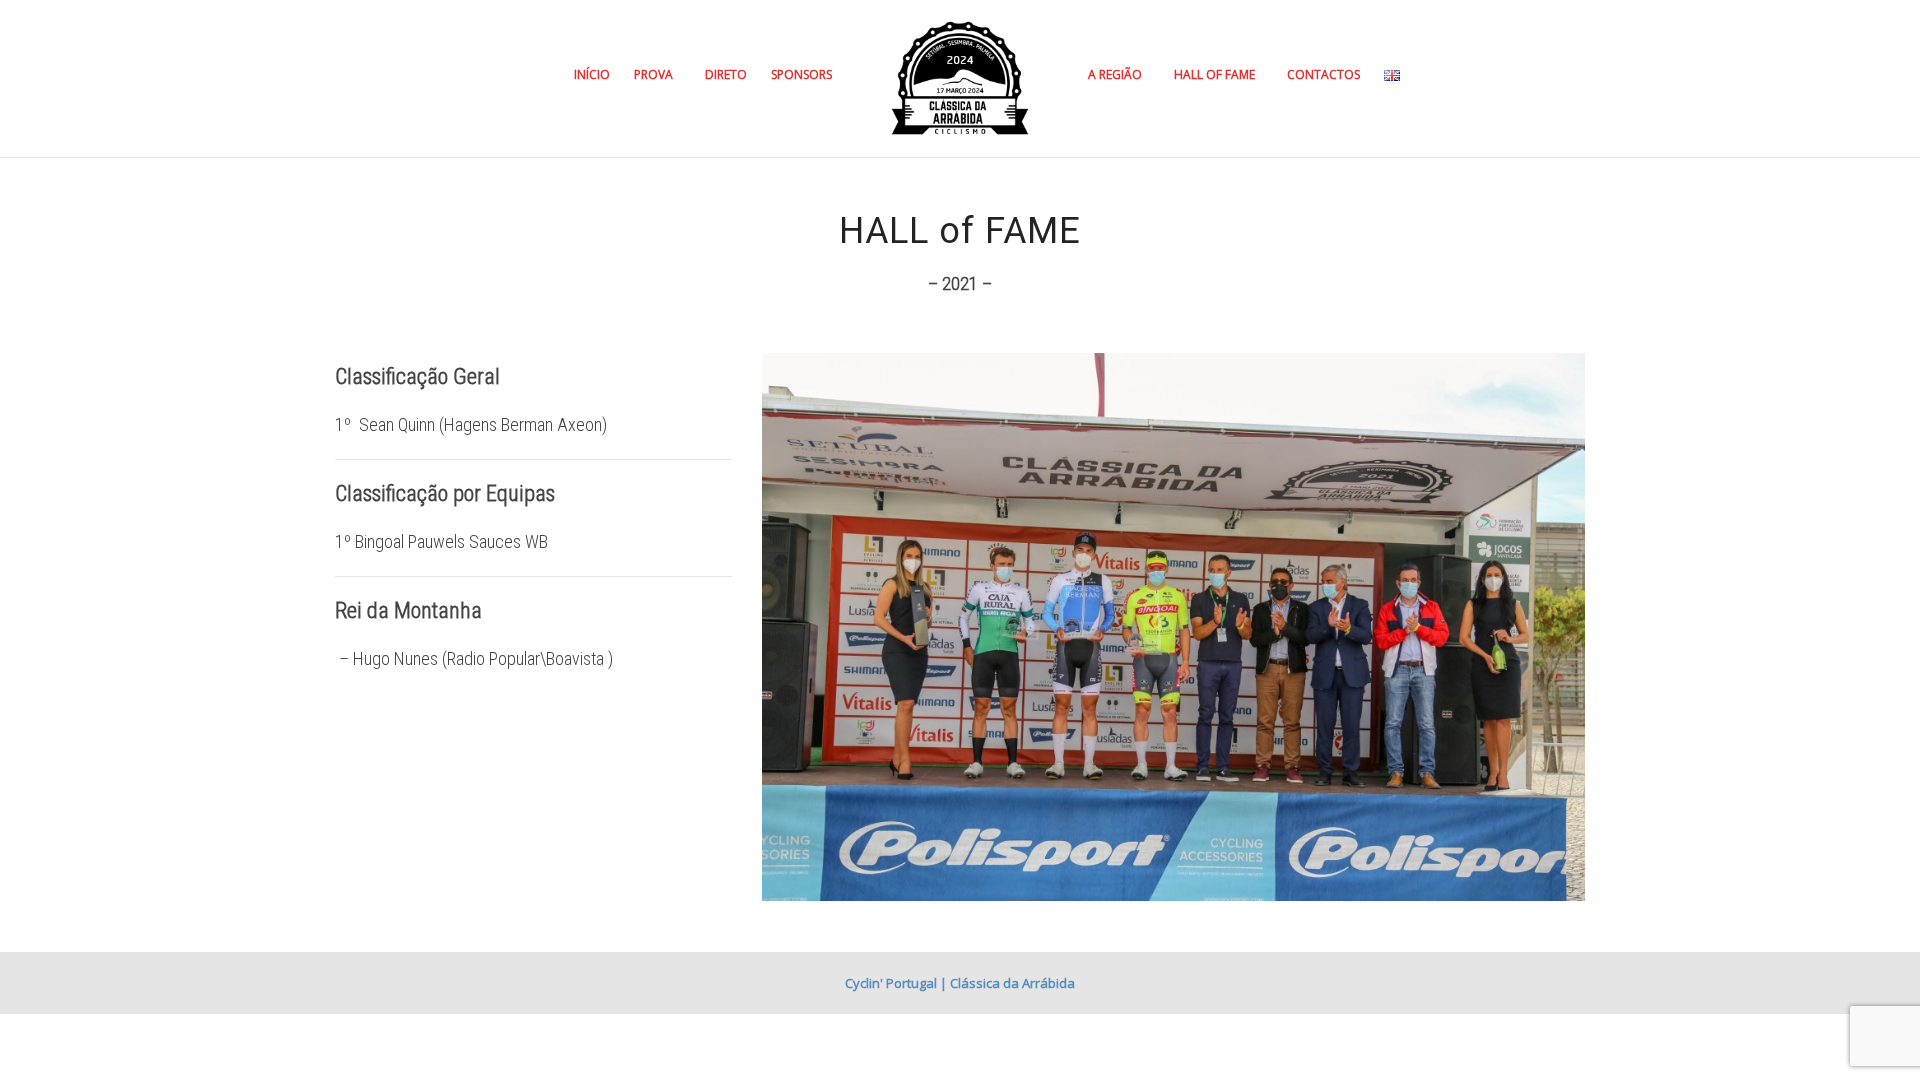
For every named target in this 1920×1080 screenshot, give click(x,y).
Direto (726, 74)
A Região (1116, 74)
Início (592, 74)
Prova (655, 74)
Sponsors (801, 74)
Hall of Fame (1216, 74)
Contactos (1323, 74)
